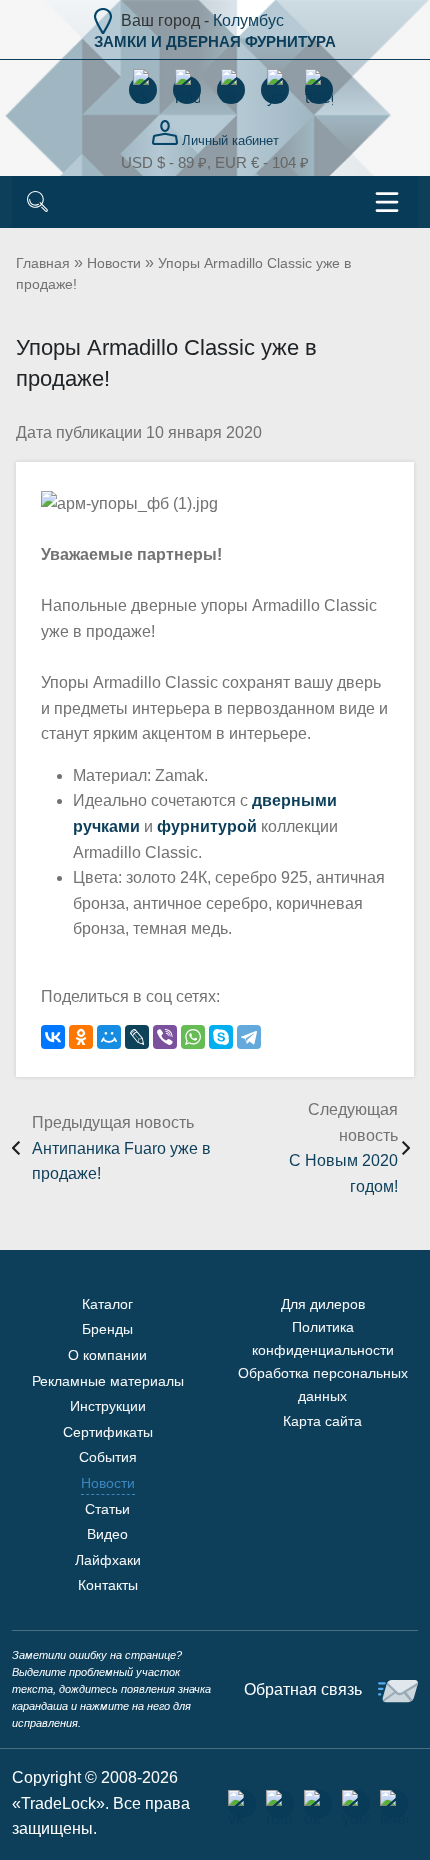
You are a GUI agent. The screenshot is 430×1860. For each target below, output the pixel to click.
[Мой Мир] (109, 1037)
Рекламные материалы (108, 1381)
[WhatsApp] (193, 1037)
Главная (43, 263)
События (108, 1457)
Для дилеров (323, 1304)
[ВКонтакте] (53, 1037)
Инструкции (108, 1406)
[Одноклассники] (81, 1037)
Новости (114, 263)
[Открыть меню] (387, 202)
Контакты (108, 1585)
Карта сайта (322, 1421)
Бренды (107, 1329)
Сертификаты (108, 1432)
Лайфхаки (108, 1560)
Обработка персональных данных (323, 1384)
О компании (107, 1355)
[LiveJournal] (137, 1037)
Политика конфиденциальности (323, 1338)
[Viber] (165, 1037)
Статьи (107, 1509)
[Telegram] (249, 1037)
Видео (107, 1534)
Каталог (107, 1304)
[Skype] (221, 1037)
